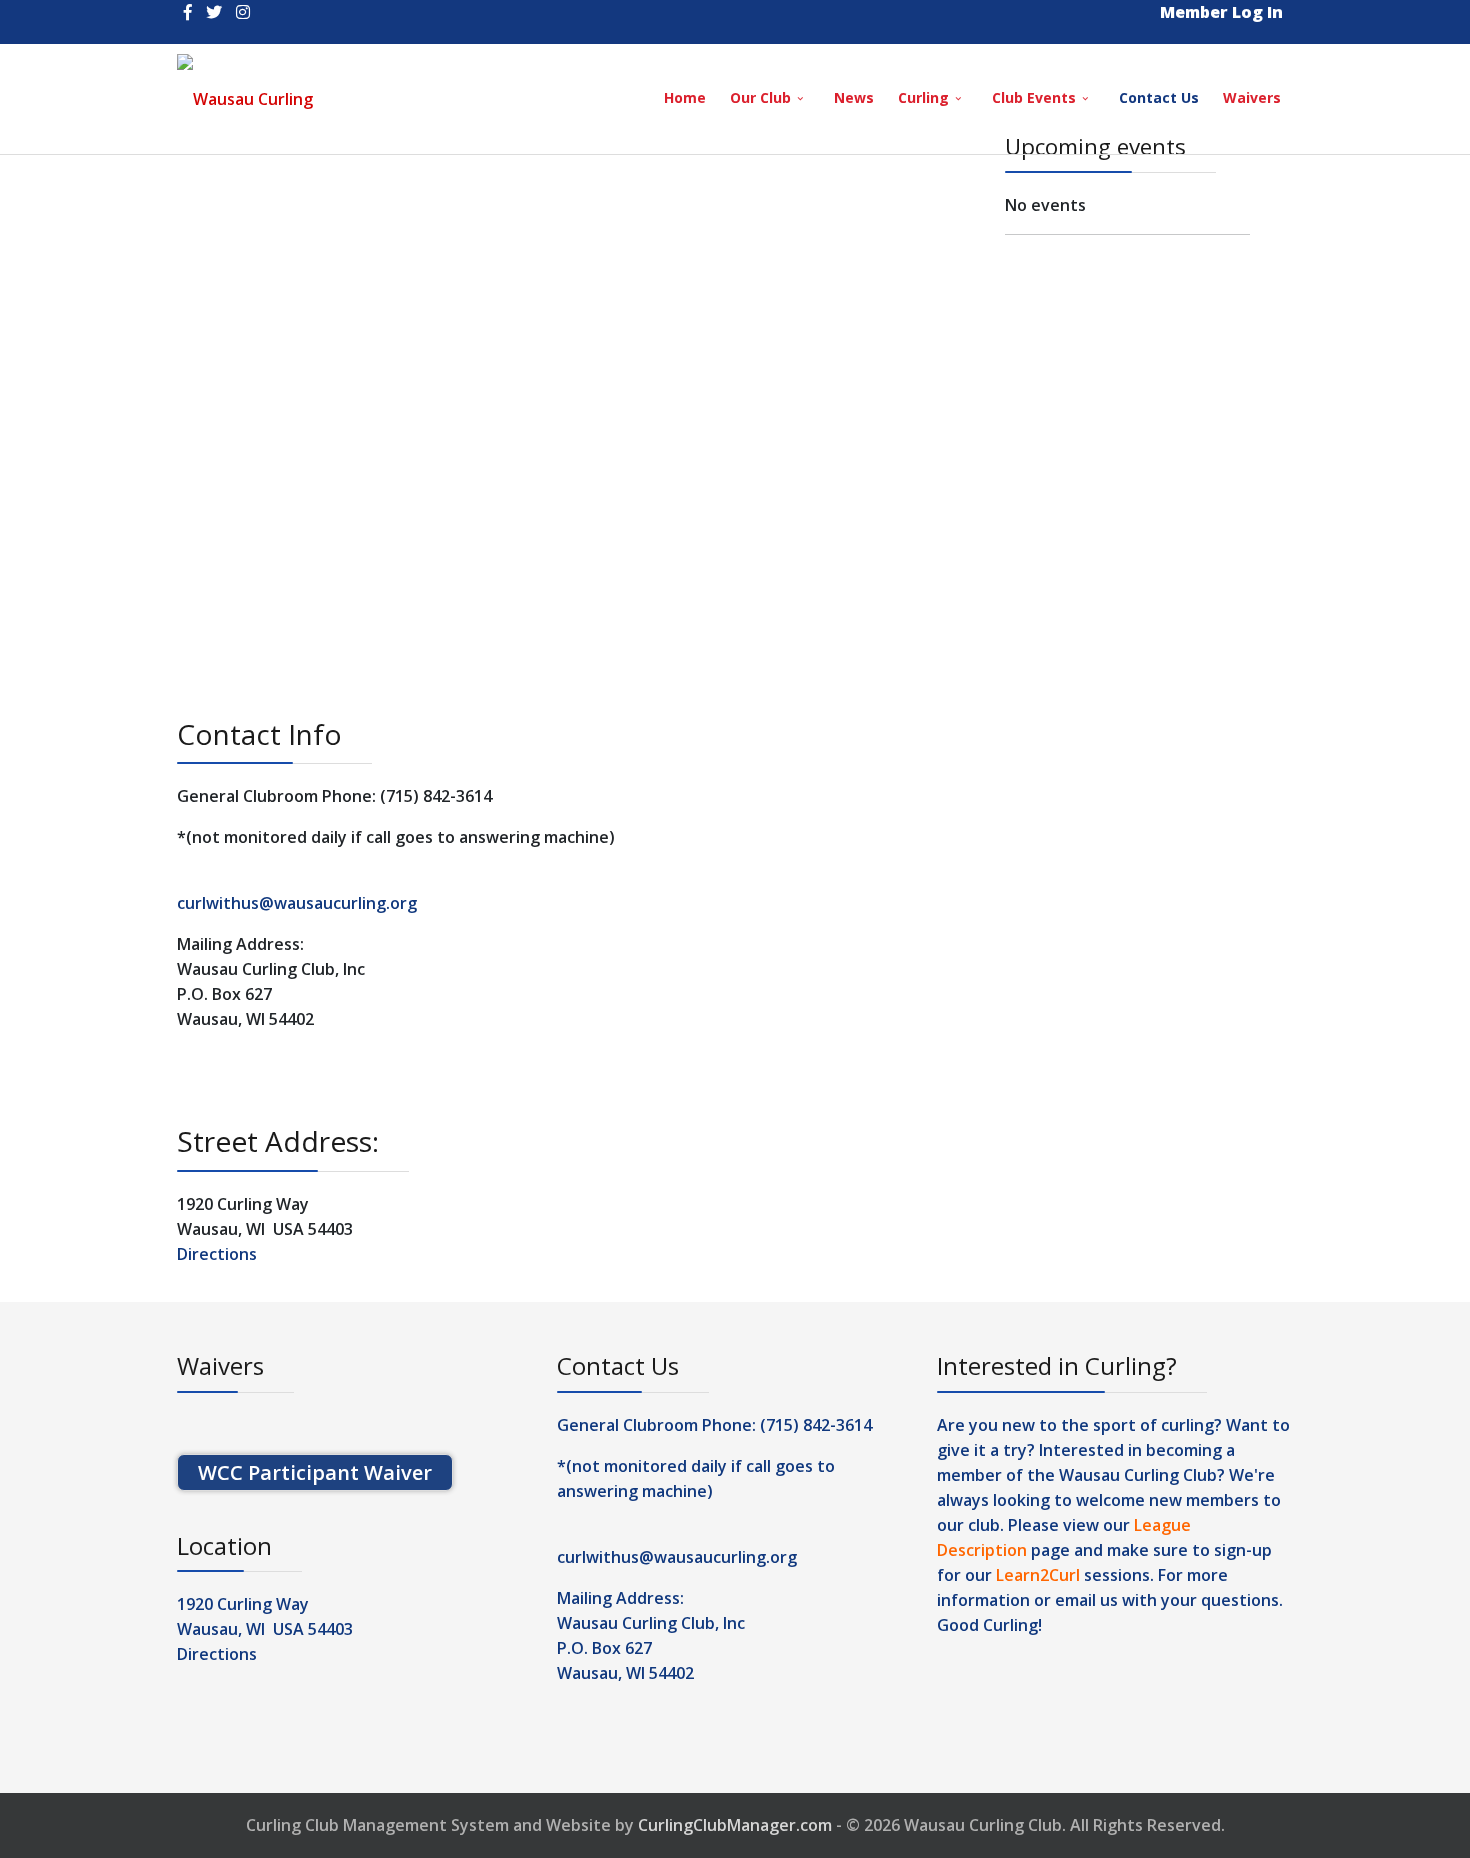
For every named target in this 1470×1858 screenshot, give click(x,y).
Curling (923, 97)
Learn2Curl (1038, 1575)
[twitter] (214, 12)
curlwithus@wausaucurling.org (297, 903)
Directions (217, 1254)
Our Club (760, 97)
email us (1086, 1600)
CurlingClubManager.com (735, 1825)
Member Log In (1221, 12)
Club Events (1034, 97)
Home (685, 97)
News (854, 97)
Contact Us (1159, 97)
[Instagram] (243, 12)
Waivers (1252, 97)
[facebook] (188, 12)
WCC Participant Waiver (315, 1472)
